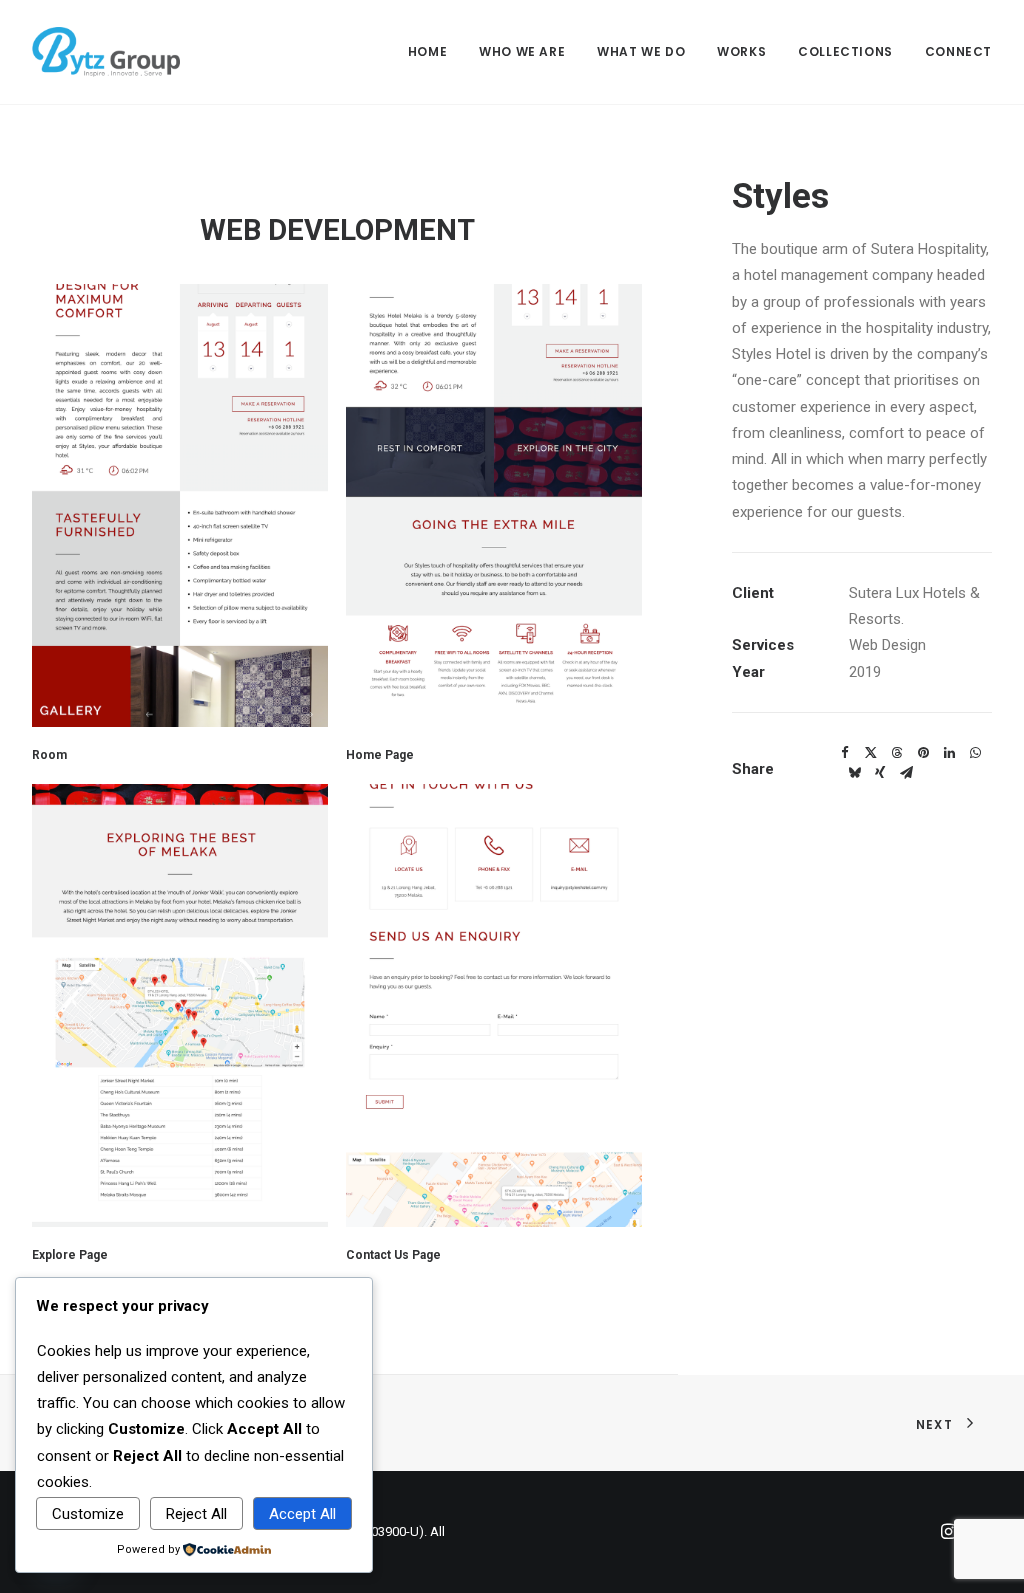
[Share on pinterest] (923, 753)
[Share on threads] (897, 753)
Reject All (196, 1514)
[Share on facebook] (845, 753)
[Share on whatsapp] (975, 753)
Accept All (302, 1514)
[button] (180, 505)
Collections (845, 51)
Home (427, 51)
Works (741, 51)
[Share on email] (906, 773)
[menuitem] (434, 52)
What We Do (641, 51)
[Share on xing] (880, 773)
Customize (88, 1514)
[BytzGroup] (106, 52)
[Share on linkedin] (949, 753)
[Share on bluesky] (854, 773)
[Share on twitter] (871, 753)
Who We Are (522, 51)
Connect (958, 51)
